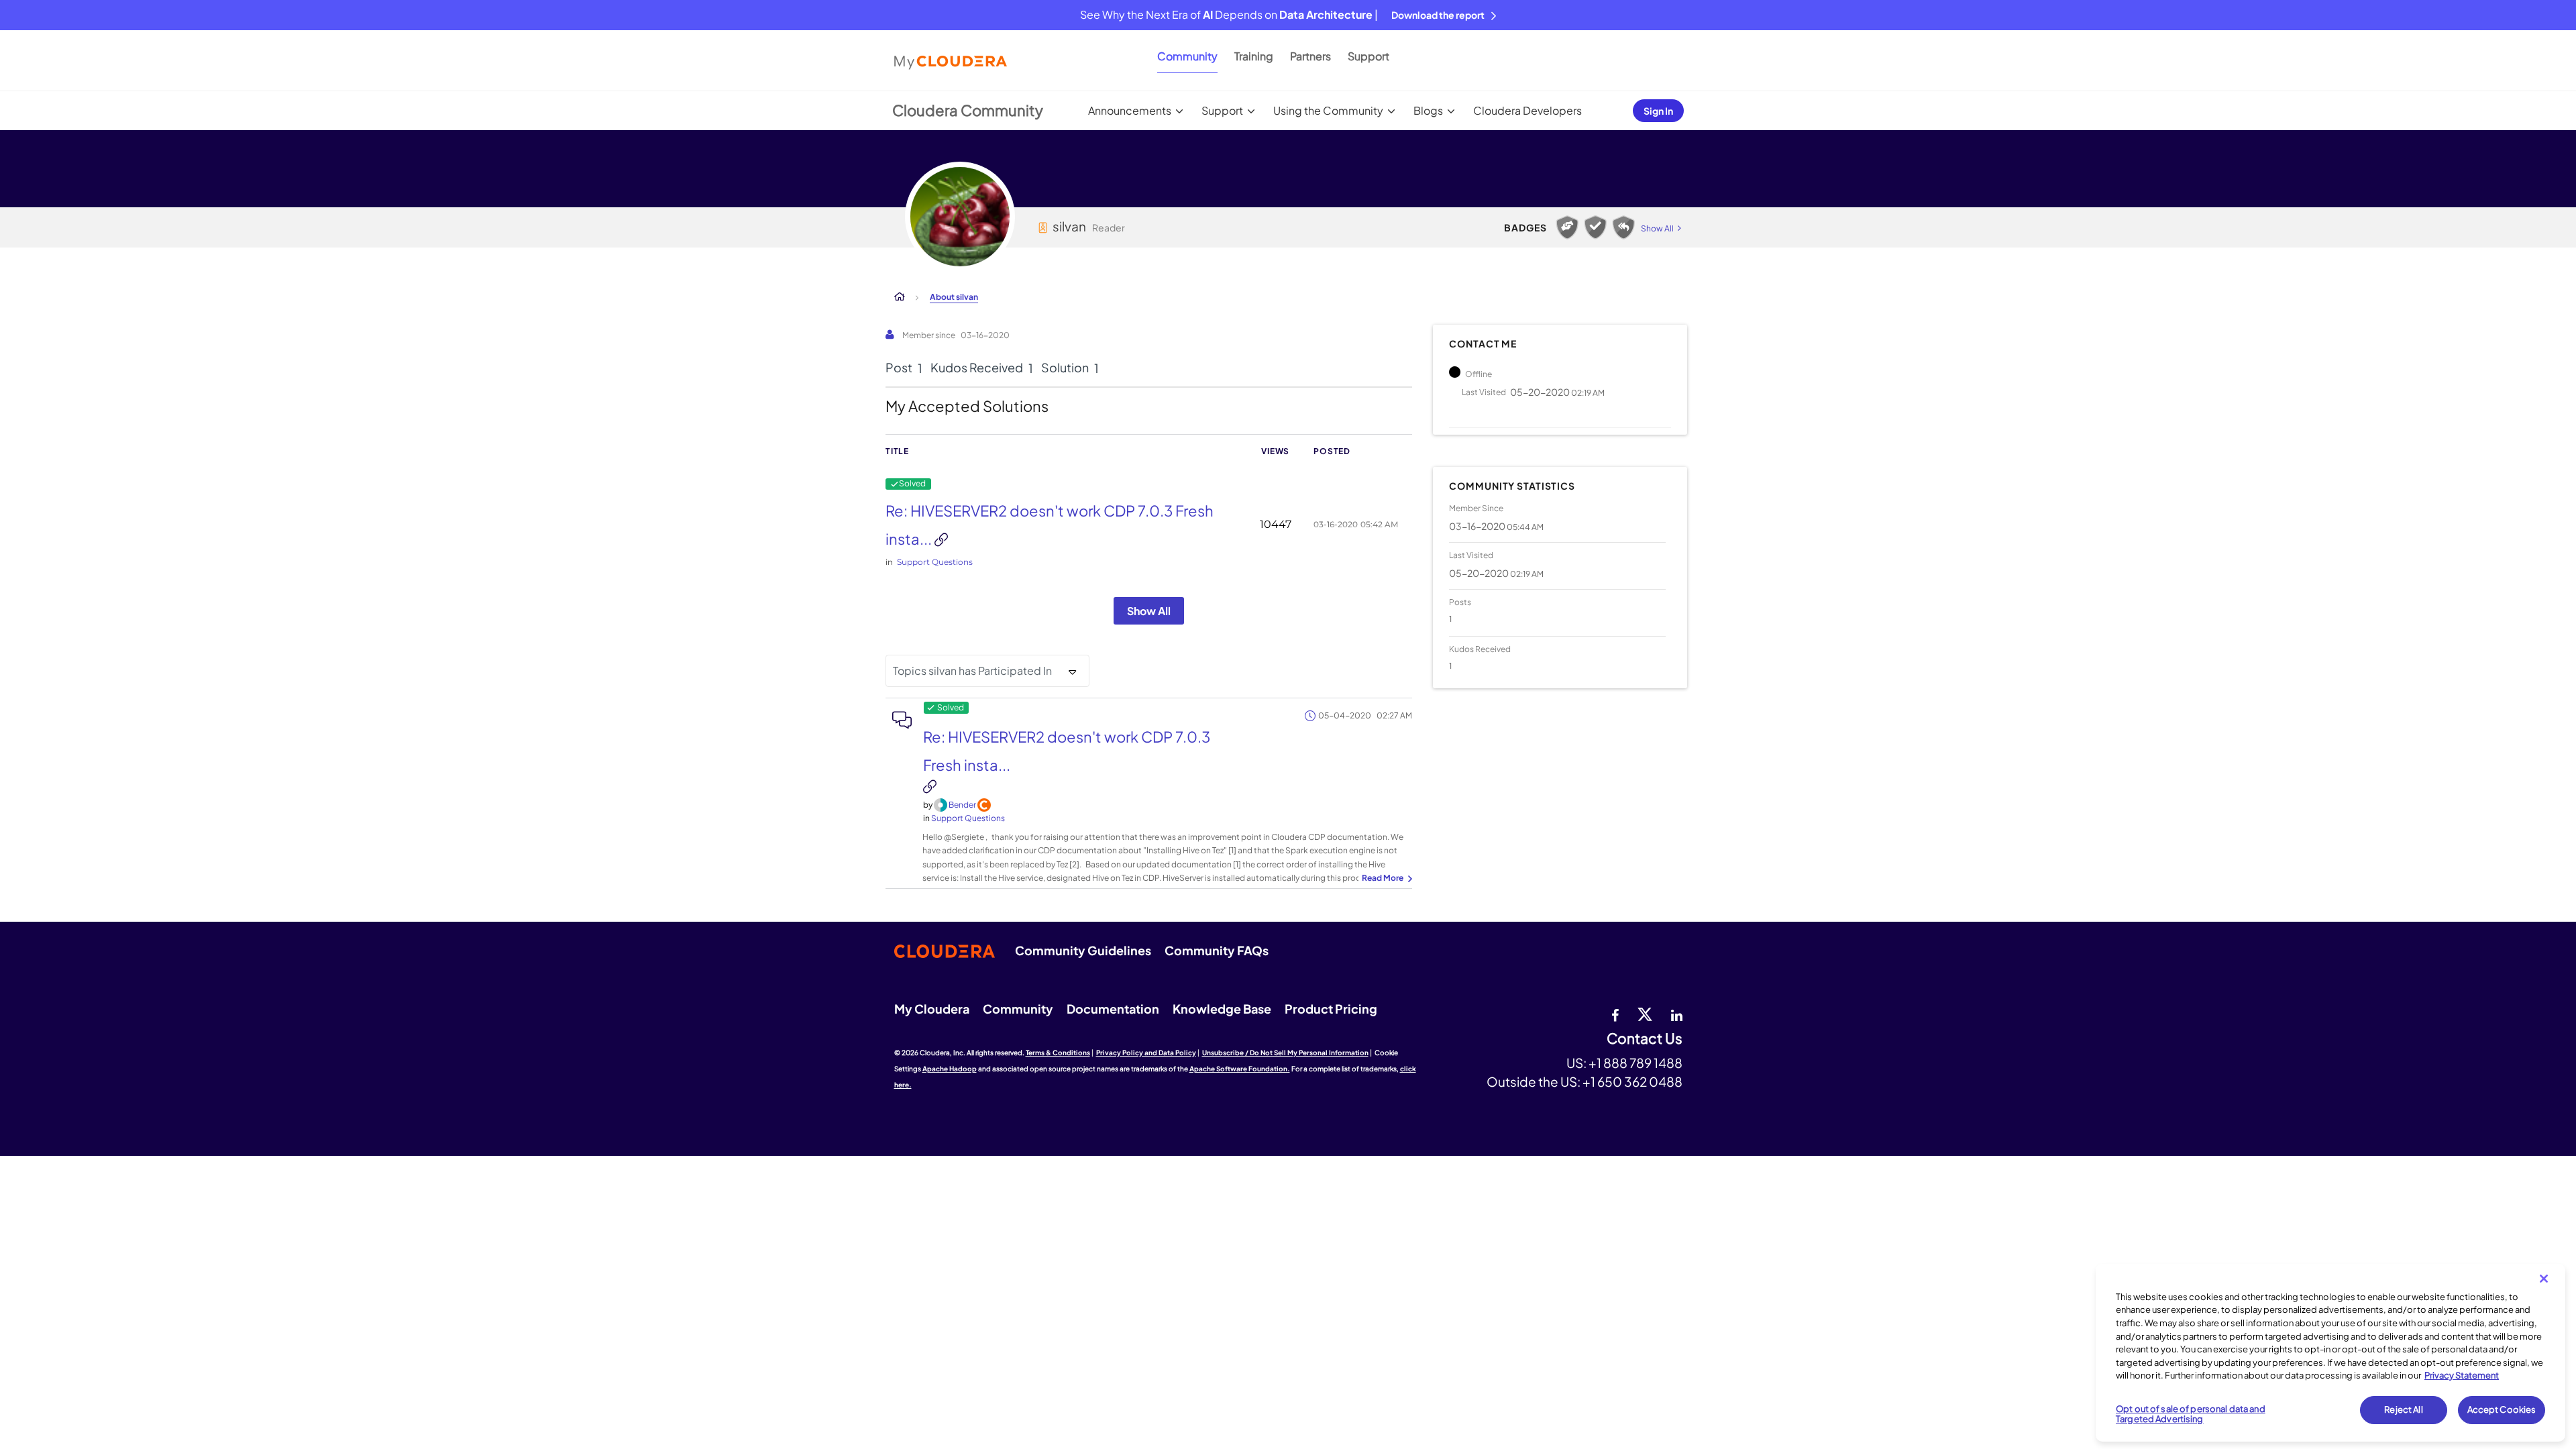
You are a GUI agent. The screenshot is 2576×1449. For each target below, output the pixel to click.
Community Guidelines (1083, 950)
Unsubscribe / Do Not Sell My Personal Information (1285, 1053)
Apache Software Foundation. (1240, 1069)
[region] (2330, 1353)
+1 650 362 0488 (1632, 1081)
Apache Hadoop (950, 1069)
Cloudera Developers (1527, 110)
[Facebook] (1615, 1014)
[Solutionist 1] (1595, 227)
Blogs (1428, 110)
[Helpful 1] (1567, 227)
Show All (1149, 611)
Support (1368, 56)
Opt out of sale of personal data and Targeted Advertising (2191, 1414)
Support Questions (935, 562)
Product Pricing (1331, 1009)
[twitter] (1645, 1014)
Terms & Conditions (1058, 1053)
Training (1254, 56)
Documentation (1113, 1009)
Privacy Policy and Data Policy (1146, 1053)
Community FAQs (1217, 950)
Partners (1310, 56)
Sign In (1658, 111)
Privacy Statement (2462, 1375)
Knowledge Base (1222, 1009)
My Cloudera (932, 1009)
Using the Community (1328, 110)
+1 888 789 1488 (1635, 1063)
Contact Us (1645, 1039)
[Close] (2544, 1279)
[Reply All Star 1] (1623, 227)
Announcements (1130, 110)
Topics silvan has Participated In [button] (972, 670)
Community (1187, 56)
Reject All (2403, 1409)
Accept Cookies (2502, 1409)
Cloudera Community (968, 110)
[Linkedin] (1677, 1014)
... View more (1385, 879)
